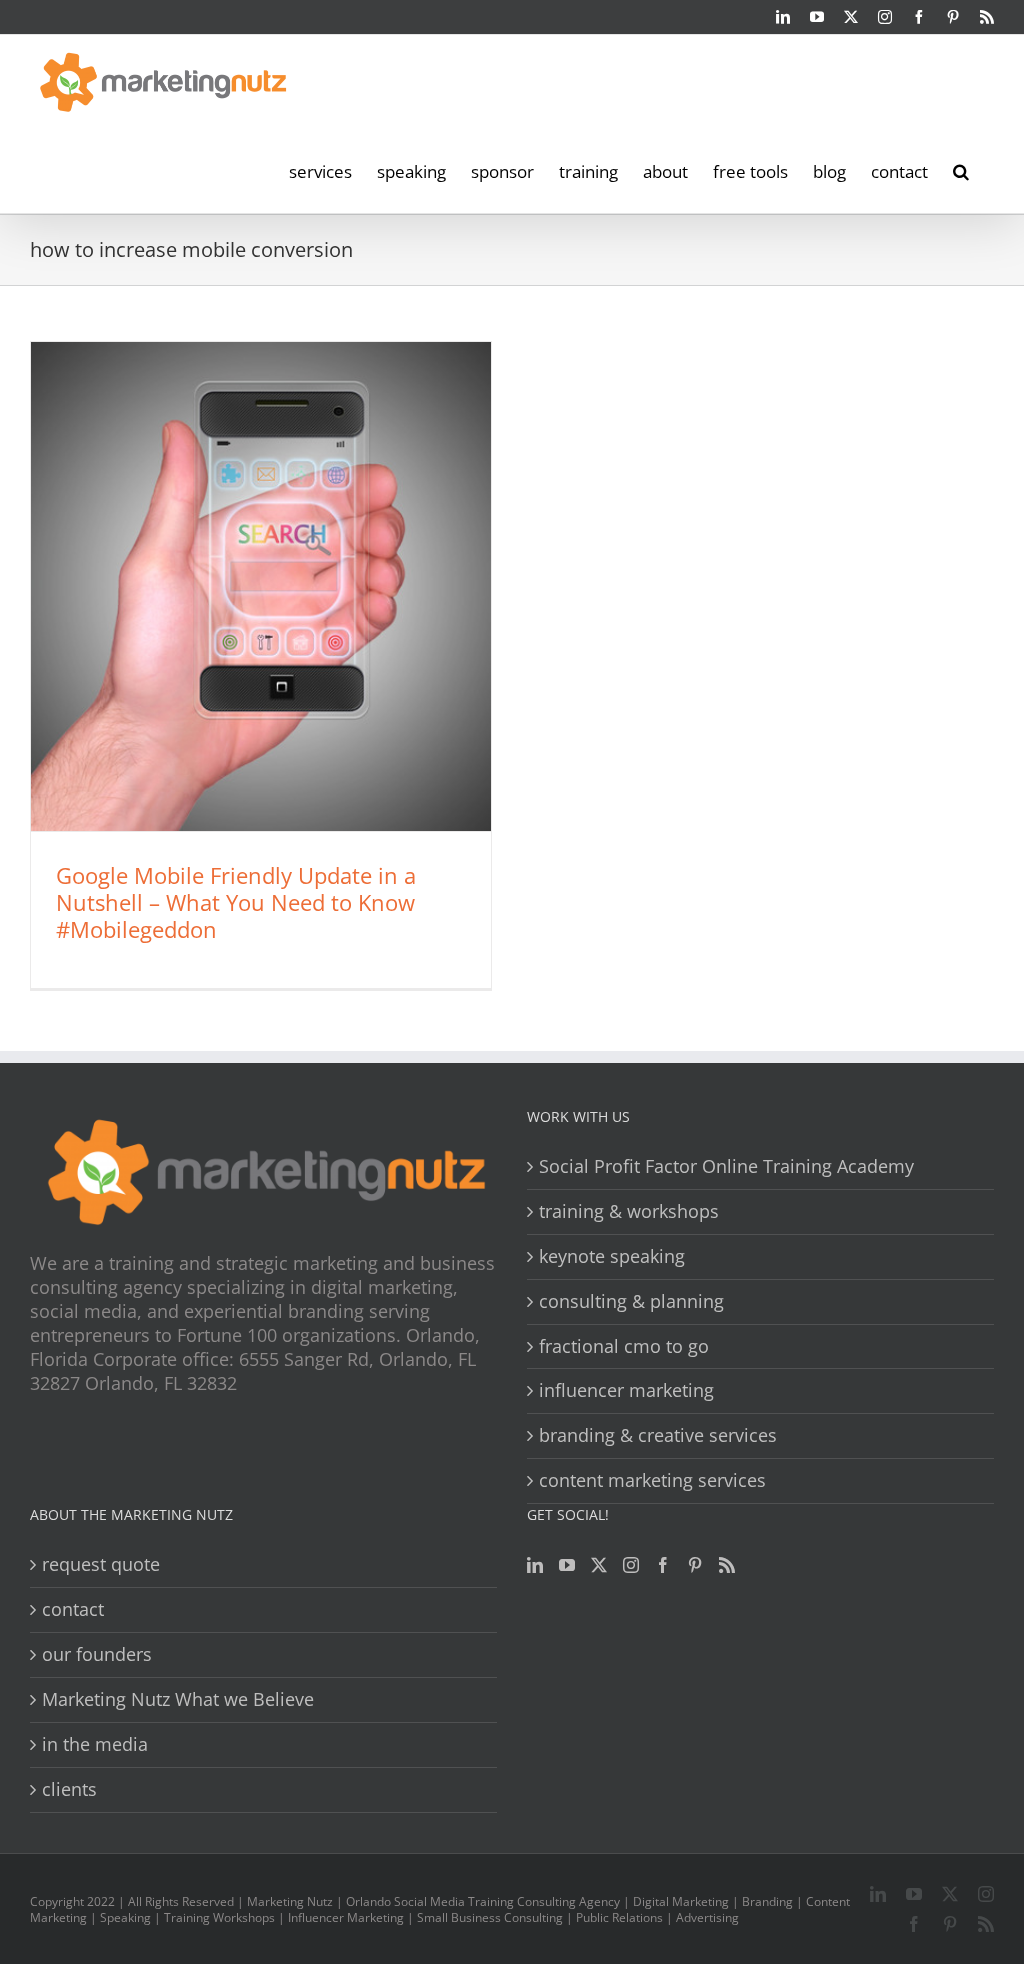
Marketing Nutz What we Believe (178, 1699)
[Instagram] (631, 1565)
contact (73, 1609)
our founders (97, 1654)
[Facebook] (663, 1565)
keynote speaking (612, 1256)
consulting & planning (631, 1301)
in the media (95, 1744)
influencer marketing (626, 1390)
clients (69, 1789)
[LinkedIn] (535, 1565)
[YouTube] (567, 1565)
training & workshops (629, 1211)
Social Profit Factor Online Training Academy (726, 1166)
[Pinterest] (695, 1565)
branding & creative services (658, 1435)
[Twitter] (599, 1565)
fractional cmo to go (624, 1346)
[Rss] (727, 1565)
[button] (961, 170)
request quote (101, 1564)
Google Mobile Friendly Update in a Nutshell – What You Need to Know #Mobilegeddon (236, 902)
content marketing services (652, 1480)
